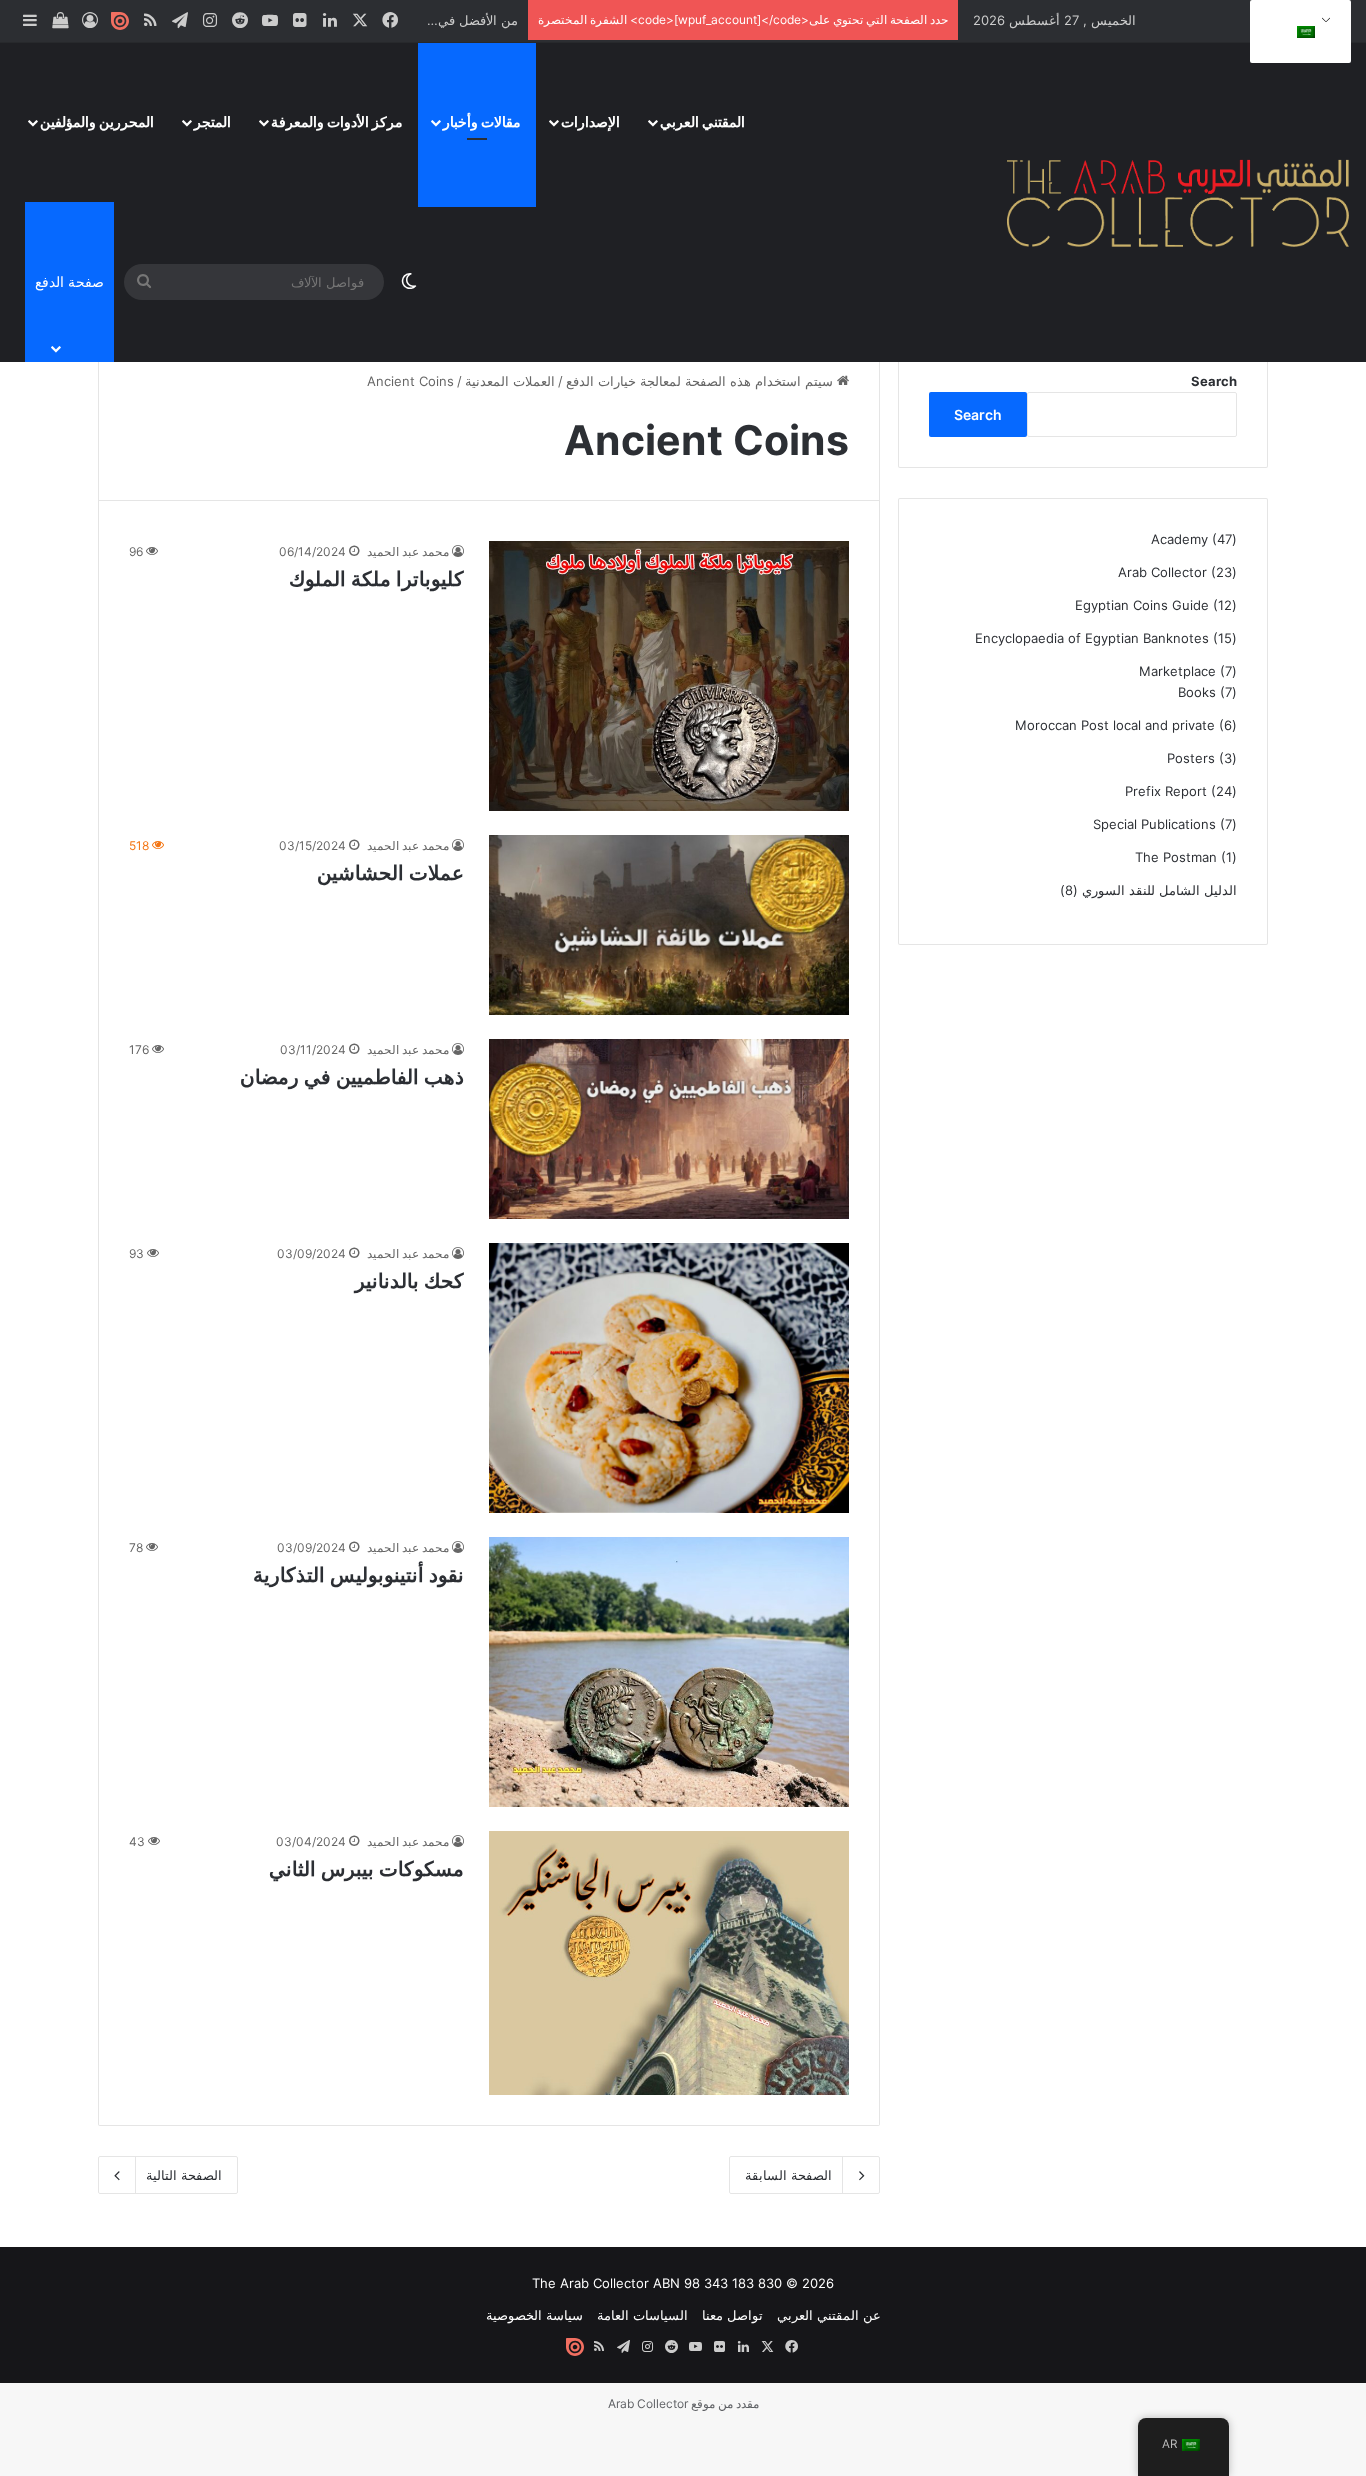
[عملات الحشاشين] (669, 925)
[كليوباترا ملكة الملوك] (669, 676)
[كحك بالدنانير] (669, 1378)
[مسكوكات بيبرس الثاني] (669, 1963)
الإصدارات (590, 121)
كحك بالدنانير (409, 1281)
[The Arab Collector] (1179, 202)
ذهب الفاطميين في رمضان (352, 1077)
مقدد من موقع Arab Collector (683, 2403)
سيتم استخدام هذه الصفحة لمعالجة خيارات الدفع (701, 381)
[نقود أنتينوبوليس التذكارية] (669, 1672)
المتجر (212, 121)
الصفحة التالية (184, 2175)
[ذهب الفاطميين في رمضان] (669, 1129)
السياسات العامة (642, 2315)
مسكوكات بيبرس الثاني (366, 1869)
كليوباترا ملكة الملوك (376, 579)
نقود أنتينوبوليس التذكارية (358, 1575)
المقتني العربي (702, 121)
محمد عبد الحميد (408, 551)
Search (1214, 381)
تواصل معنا (732, 2315)
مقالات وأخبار (482, 121)
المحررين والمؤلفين (97, 121)
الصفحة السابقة (788, 2175)
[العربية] (1297, 32)
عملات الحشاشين (390, 873)
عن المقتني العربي (829, 2315)
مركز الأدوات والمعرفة (337, 121)
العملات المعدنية (510, 381)
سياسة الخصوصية (534, 2315)
